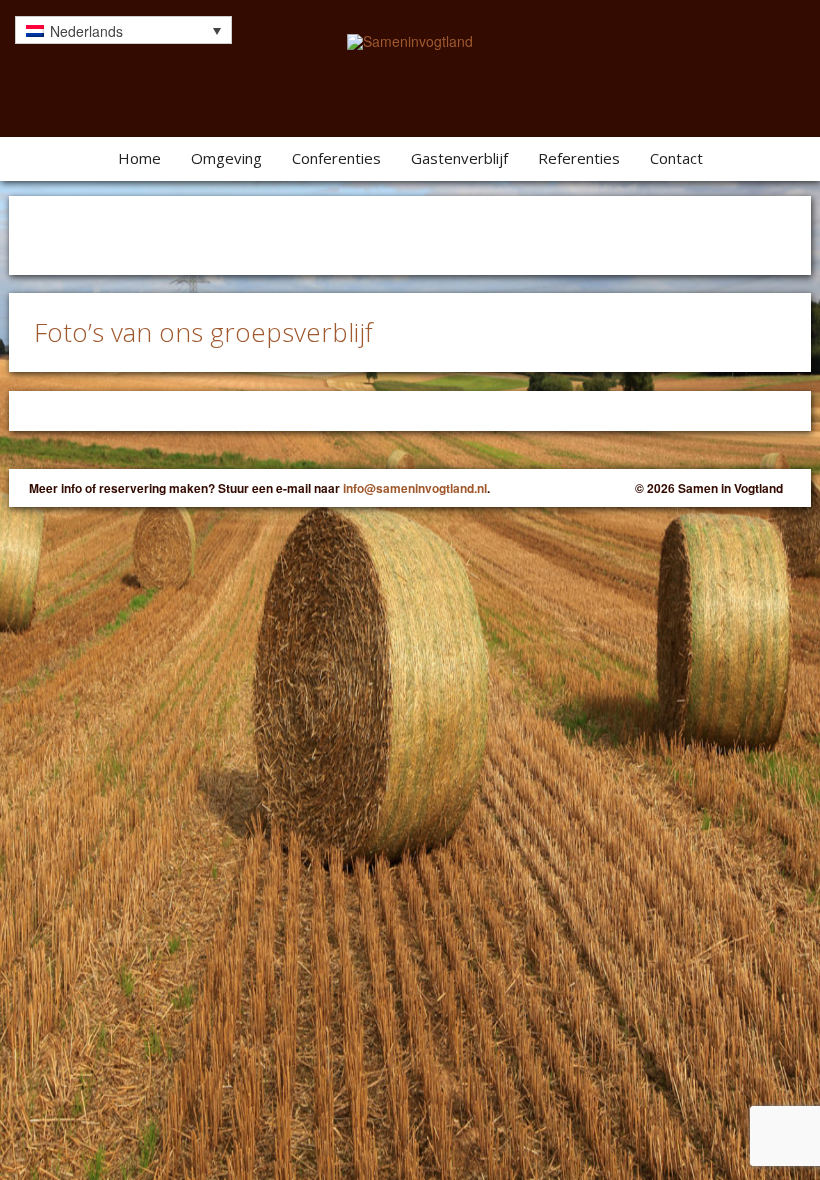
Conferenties (336, 158)
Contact (676, 158)
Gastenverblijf (459, 158)
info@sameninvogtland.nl (415, 488)
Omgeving (226, 158)
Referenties (579, 158)
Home (139, 158)
